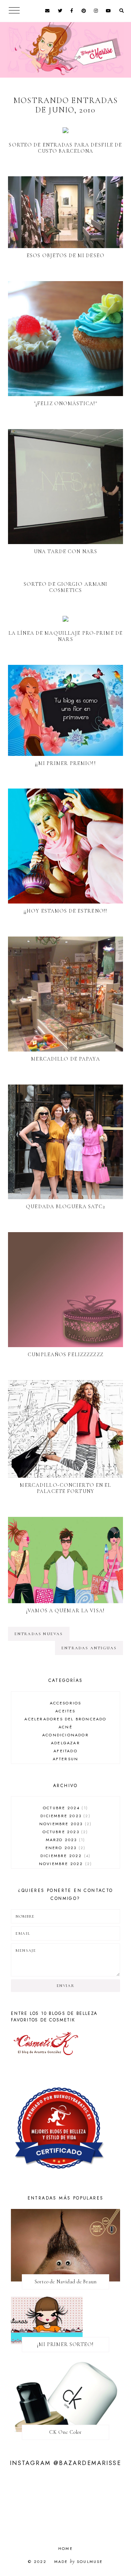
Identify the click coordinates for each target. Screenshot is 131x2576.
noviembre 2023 (65, 1824)
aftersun (66, 1759)
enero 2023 (65, 1848)
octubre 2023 (64, 1832)
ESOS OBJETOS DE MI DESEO (65, 256)
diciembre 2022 (65, 1856)
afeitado (65, 1751)
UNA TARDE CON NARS (65, 552)
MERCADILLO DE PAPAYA (65, 1059)
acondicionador (65, 1735)
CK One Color (65, 2432)
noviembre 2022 (65, 1864)
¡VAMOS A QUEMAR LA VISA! (65, 1611)
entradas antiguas (89, 1648)
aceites (65, 1711)
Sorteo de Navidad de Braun (66, 2282)
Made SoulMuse (79, 2561)
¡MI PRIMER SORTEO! (65, 2344)
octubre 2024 (65, 1808)
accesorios (66, 1703)
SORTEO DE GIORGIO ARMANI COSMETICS (66, 587)
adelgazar (65, 1743)
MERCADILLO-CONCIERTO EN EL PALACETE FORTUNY (65, 1488)
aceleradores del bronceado (65, 1719)
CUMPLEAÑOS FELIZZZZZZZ (65, 1355)
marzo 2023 (65, 1840)
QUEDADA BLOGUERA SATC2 (65, 1207)
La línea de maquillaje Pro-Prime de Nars (65, 636)
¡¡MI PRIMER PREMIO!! (65, 763)
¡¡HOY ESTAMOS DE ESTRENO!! (65, 911)
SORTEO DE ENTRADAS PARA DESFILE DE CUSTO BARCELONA (65, 148)
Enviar (66, 1986)
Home (65, 2548)
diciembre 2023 (64, 1816)
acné (65, 1727)
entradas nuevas (39, 1634)
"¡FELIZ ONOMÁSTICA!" (65, 404)
